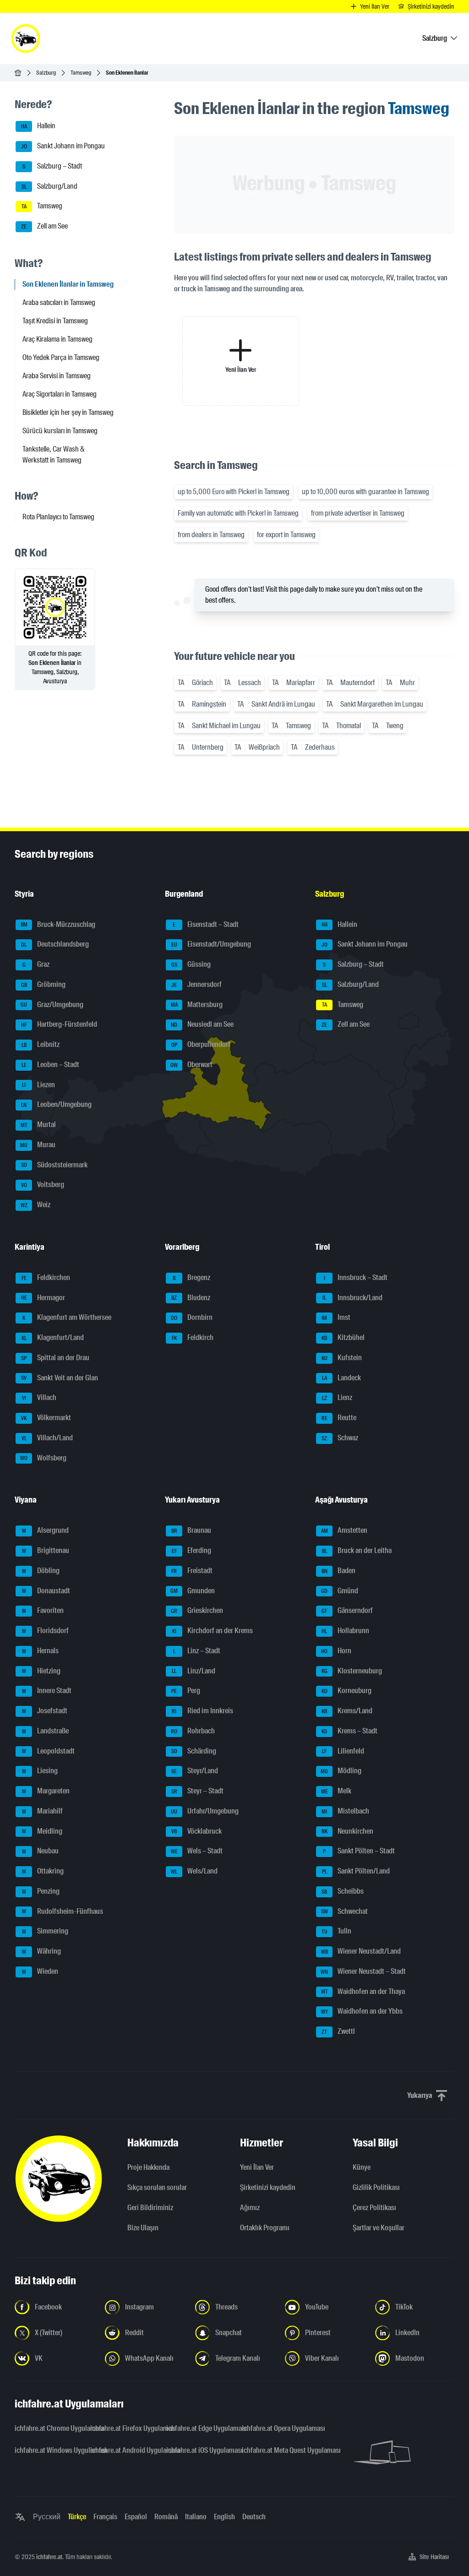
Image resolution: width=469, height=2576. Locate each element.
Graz (36, 964)
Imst (336, 1318)
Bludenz (191, 1298)
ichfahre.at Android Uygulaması (123, 2450)
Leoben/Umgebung (56, 1105)
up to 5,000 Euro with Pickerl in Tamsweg (234, 492)
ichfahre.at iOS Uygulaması (199, 2450)
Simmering (45, 1931)
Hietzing (41, 1671)
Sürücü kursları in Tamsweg (60, 431)
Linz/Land (194, 1671)
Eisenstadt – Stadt (206, 924)
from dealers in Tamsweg (211, 535)
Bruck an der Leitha (357, 1550)
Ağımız (250, 2208)
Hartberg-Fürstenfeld (59, 1025)
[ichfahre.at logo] (26, 38)
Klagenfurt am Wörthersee (67, 1318)
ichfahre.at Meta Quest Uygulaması (274, 2450)
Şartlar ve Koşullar (379, 2228)
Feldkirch (193, 1337)
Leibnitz (41, 1044)
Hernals (41, 1651)
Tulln (337, 1931)
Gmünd (340, 1591)
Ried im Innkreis (202, 1711)
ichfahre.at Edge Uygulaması (199, 2428)
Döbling (41, 1571)
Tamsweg (81, 73)
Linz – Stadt (197, 1651)
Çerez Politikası (374, 2208)
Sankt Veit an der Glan (60, 1378)
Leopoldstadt (49, 1751)
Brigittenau (46, 1550)
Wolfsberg (43, 1458)
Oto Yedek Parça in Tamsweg (61, 357)
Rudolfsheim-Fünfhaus (63, 1911)
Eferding (192, 1550)
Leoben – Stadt (51, 1065)
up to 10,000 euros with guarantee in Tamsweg (365, 492)
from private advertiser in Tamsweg (358, 513)
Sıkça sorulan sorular (157, 2187)
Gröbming (44, 984)
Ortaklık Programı (265, 2228)
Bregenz (191, 1277)
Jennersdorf (196, 984)
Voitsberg (43, 1185)
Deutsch (254, 2517)
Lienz (337, 1398)
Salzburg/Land (50, 186)
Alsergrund (46, 1531)
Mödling (341, 1771)
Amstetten (344, 1531)
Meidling (42, 1831)
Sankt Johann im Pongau (63, 146)
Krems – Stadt (349, 1731)
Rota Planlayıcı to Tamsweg (58, 517)
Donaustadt (46, 1591)
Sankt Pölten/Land (356, 1871)
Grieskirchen (197, 1611)
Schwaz (340, 1438)
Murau (38, 1145)
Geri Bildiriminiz (150, 2208)
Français (105, 2517)
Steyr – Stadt (198, 1791)
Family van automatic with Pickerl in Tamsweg (238, 513)
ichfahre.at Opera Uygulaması (274, 2428)
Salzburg (46, 73)
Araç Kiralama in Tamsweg (57, 339)
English (224, 2517)
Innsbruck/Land (352, 1298)
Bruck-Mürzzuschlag (58, 924)
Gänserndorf (347, 1611)
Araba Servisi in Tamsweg (57, 376)
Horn (336, 1651)
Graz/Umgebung (52, 1005)
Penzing (41, 1891)
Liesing (40, 1771)
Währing (42, 1951)
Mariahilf (43, 1811)
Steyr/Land (195, 1771)
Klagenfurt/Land (53, 1337)
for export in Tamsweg (286, 535)
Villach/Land (47, 1438)
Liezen (38, 1085)
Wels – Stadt (197, 1851)
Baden (339, 1571)
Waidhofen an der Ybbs (362, 2012)
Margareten (46, 1791)
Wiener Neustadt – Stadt (363, 1971)
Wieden (40, 1971)
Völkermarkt (46, 1418)
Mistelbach (345, 1811)
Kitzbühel (343, 1337)
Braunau (191, 1531)
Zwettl (338, 2031)
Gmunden (193, 1591)
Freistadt (192, 1571)
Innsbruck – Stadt (356, 1277)
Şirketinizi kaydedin (268, 2187)
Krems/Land (347, 1711)
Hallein (38, 126)
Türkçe (77, 2517)
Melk (336, 1791)
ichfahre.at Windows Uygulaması (47, 2450)
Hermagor (43, 1298)
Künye (362, 2167)
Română (166, 2517)
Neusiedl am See (202, 1025)
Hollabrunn (345, 1631)
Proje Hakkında (148, 2167)
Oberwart (191, 1065)
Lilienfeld (343, 1751)
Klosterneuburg (352, 1671)
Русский (47, 2517)
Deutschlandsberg (55, 945)
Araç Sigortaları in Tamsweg (60, 394)
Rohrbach (193, 1731)
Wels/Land (194, 1871)
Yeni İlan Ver (257, 2167)
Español (136, 2517)
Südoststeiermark (55, 1165)
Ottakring (43, 1871)
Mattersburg (197, 1005)
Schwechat (345, 1911)
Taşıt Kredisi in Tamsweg (55, 321)
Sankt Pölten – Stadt (359, 1851)
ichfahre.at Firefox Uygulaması (123, 2428)
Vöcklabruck (196, 1831)
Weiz (36, 1205)
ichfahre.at (49, 2557)
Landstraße (46, 1731)
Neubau (41, 1851)
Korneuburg (347, 1691)
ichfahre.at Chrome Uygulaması (47, 2428)
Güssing (191, 964)
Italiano (196, 2517)
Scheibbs (343, 1891)
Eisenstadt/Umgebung (211, 945)
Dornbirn (192, 1318)
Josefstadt (45, 1711)
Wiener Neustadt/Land (361, 1951)
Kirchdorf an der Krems (213, 1631)
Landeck (342, 1378)
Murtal (38, 1125)
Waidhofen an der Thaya (363, 1991)
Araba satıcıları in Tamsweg (59, 302)
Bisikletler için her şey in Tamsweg (68, 412)
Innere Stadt (47, 1691)
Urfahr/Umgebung (205, 1811)
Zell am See (44, 226)
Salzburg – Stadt (52, 166)
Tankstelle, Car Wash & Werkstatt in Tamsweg (54, 455)
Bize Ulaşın (143, 2228)
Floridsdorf (46, 1631)
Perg (186, 1691)
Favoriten (43, 1611)
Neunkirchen (348, 1831)
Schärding (194, 1751)
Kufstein (342, 1358)
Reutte (339, 1418)
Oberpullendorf (201, 1044)
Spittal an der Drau (55, 1358)
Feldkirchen (46, 1277)
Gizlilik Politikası (376, 2187)
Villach (39, 1398)
